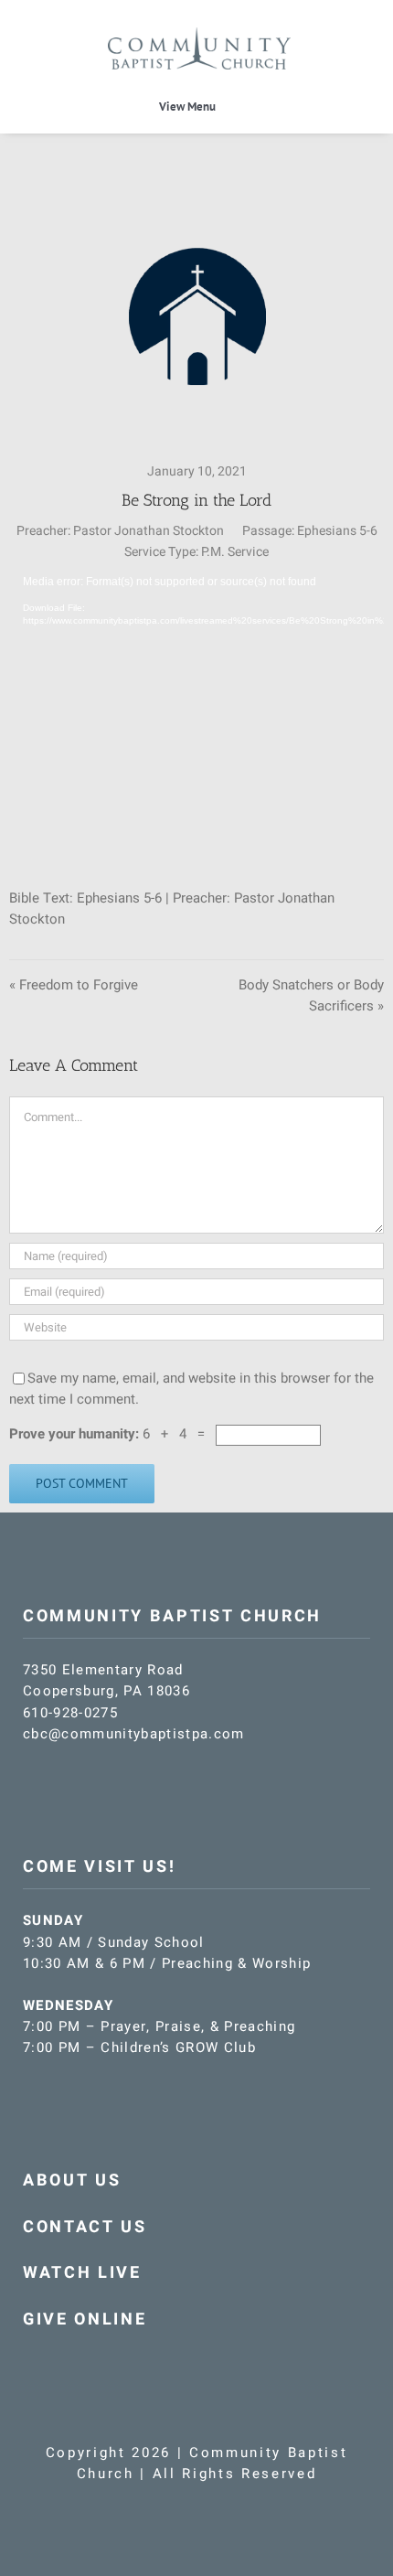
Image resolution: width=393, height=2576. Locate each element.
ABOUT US (72, 2181)
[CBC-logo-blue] (199, 34)
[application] (196, 714)
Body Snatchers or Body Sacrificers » (311, 995)
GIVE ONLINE (85, 2319)
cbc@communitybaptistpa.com (134, 1734)
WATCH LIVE (82, 2273)
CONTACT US (85, 2227)
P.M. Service (235, 552)
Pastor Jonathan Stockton (149, 531)
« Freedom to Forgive (74, 985)
